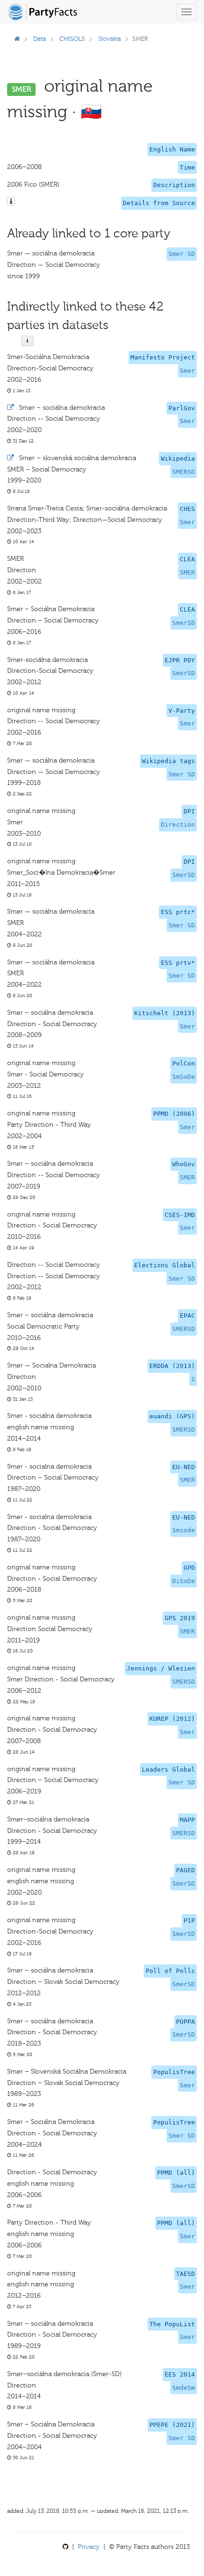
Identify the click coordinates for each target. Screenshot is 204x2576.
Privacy (89, 2547)
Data (40, 39)
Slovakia (110, 39)
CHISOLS (72, 39)
